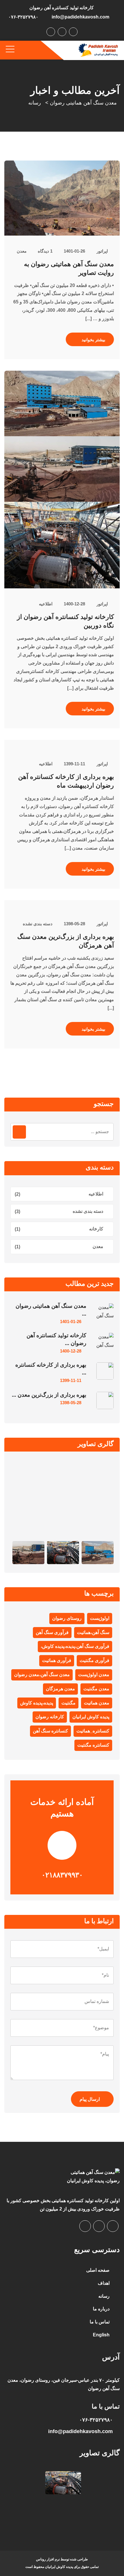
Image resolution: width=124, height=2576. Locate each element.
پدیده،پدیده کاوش (37, 1703)
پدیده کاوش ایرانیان (91, 1717)
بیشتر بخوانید (93, 340)
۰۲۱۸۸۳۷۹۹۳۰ (62, 1875)
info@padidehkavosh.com (80, 17)
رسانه (104, 2296)
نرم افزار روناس (48, 2559)
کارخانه (96, 1229)
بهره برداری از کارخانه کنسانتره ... (51, 1369)
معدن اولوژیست (94, 1675)
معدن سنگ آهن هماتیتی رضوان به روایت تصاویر (69, 268)
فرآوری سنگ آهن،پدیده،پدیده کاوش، (75, 1646)
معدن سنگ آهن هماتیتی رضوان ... (51, 1310)
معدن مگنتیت (96, 1689)
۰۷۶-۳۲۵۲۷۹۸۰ (23, 17)
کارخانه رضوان (50, 1717)
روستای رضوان (67, 1618)
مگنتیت (68, 1703)
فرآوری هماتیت (57, 1660)
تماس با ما (100, 2322)
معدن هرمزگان (60, 1689)
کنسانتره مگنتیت (93, 1745)
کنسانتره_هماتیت (93, 1731)
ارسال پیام (90, 2099)
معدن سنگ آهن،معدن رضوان (42, 1675)
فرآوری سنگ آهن (52, 1632)
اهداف (104, 2283)
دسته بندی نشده (38, 924)
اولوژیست (100, 1618)
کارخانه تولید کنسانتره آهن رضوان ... (56, 1339)
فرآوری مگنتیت (94, 1660)
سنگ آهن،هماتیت (93, 1632)
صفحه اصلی (98, 2270)
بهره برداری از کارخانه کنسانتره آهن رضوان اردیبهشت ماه (66, 781)
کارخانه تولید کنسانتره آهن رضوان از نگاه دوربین (65, 621)
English (101, 2335)
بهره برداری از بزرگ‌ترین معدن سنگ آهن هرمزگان (66, 941)
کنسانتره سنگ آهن (50, 1731)
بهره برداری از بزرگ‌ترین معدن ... (49, 1395)
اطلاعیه (46, 604)
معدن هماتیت (97, 1703)
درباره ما (101, 2309)
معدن (22, 251)
